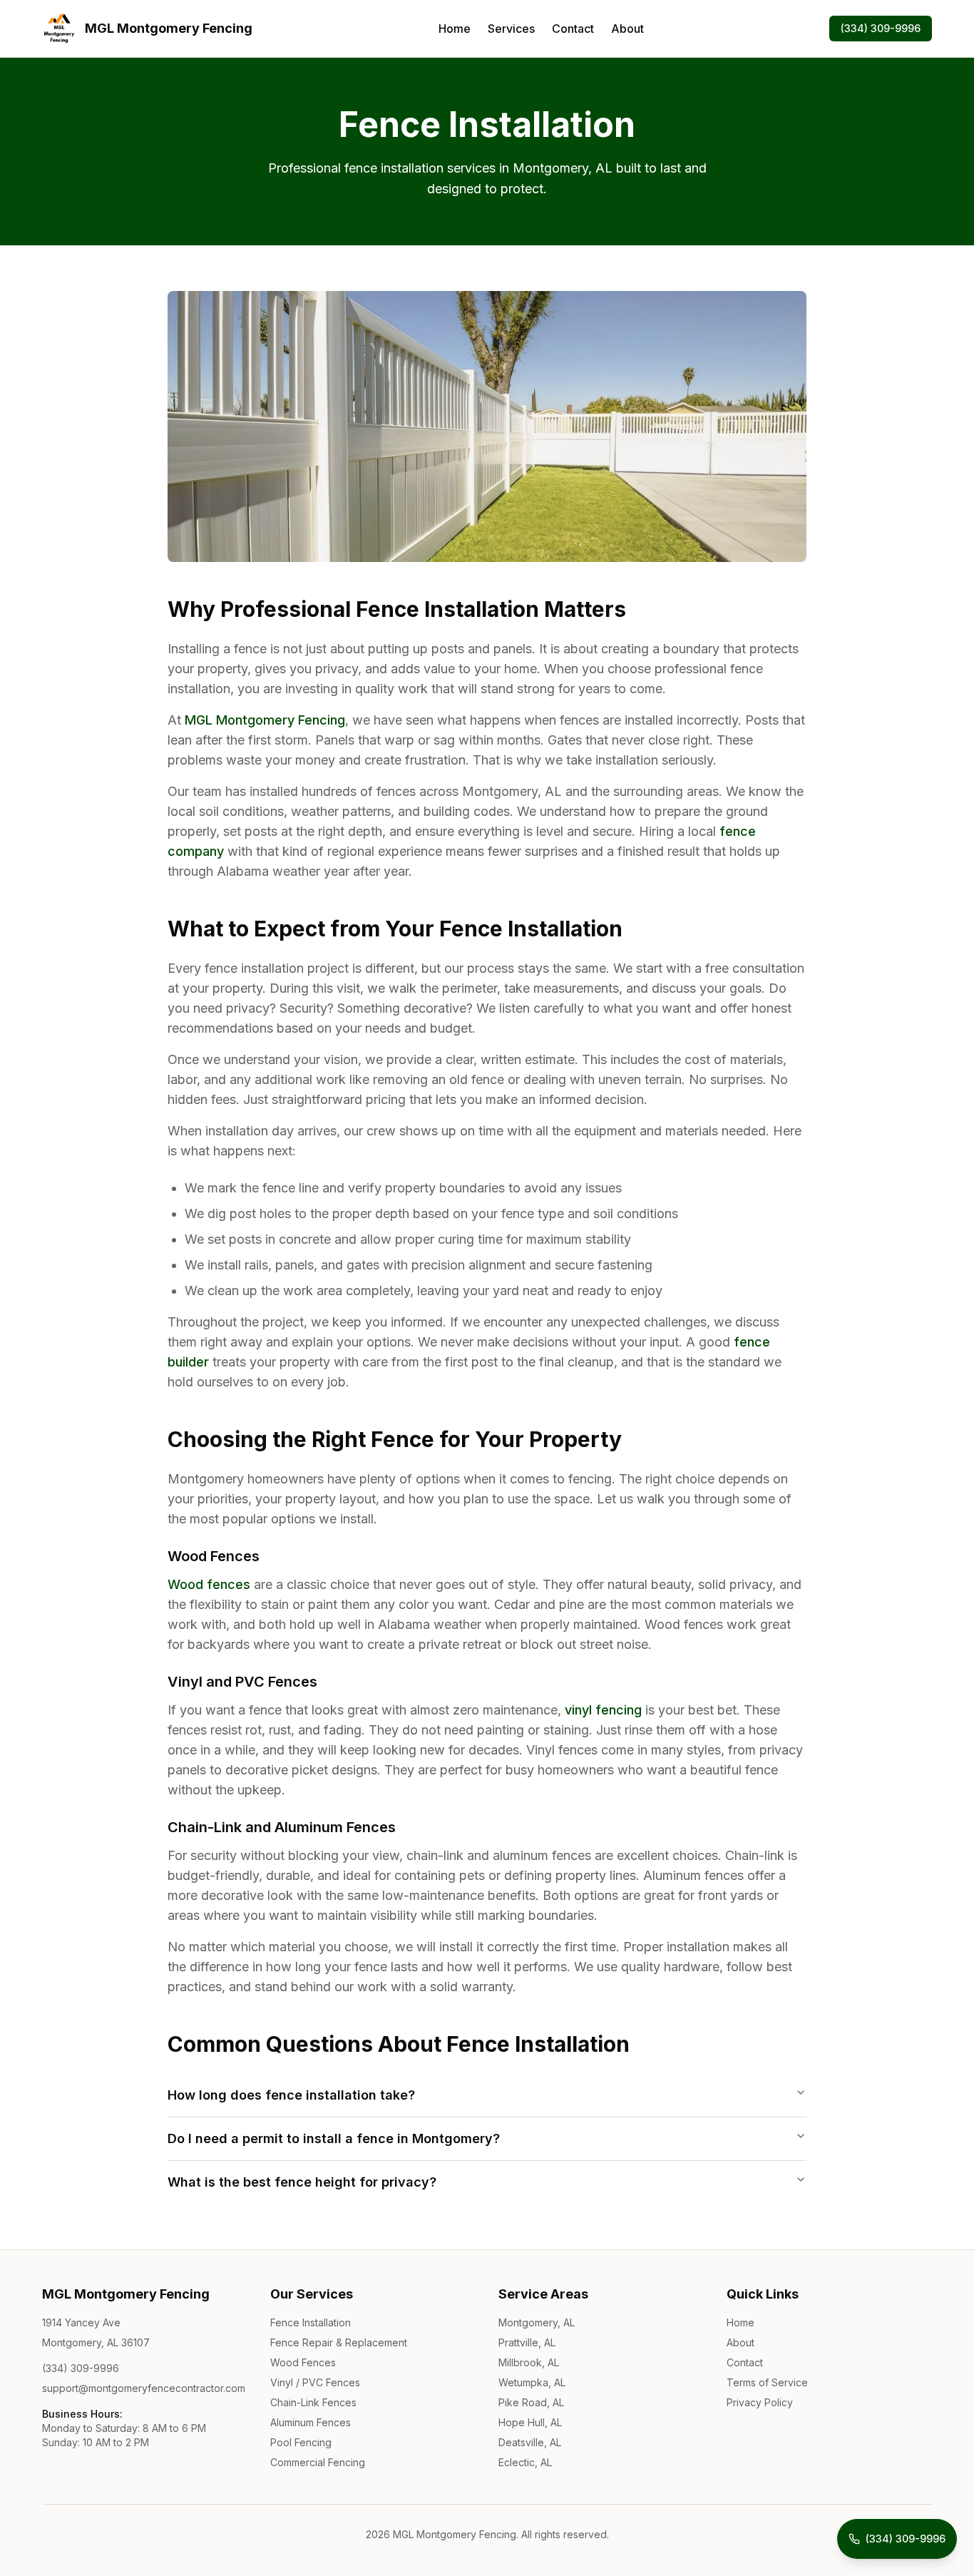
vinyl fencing (603, 1710)
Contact (573, 29)
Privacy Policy (760, 2402)
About (627, 29)
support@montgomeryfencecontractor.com (144, 2388)
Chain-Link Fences (313, 2402)
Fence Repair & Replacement (339, 2342)
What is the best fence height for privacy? (302, 2182)
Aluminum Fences (311, 2422)
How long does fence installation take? (291, 2095)
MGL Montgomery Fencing (265, 720)
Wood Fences (303, 2362)
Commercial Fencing (318, 2462)
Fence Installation (311, 2322)
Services (511, 29)
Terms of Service (767, 2382)
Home (455, 29)
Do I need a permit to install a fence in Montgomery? (334, 2138)
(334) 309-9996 (881, 28)
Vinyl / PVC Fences (315, 2382)
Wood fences (209, 1584)
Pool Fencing (301, 2442)
